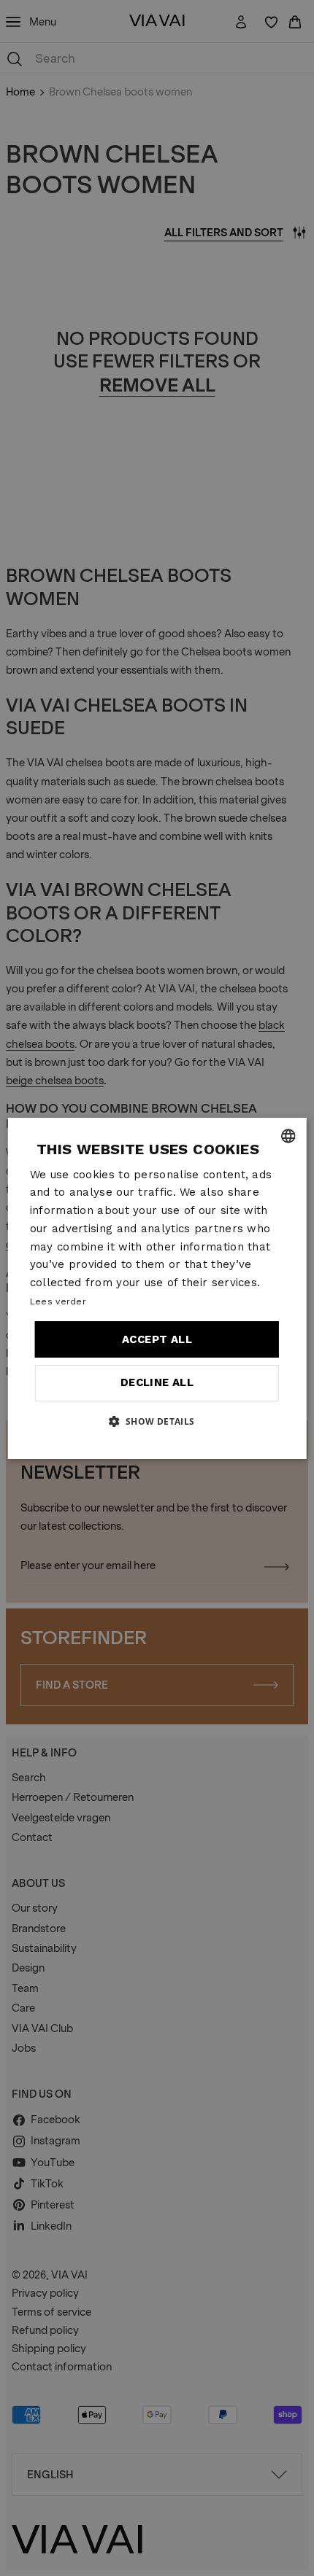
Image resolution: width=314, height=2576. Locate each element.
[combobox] (288, 1136)
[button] (157, 1421)
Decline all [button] (157, 1382)
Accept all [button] (157, 1339)
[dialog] (157, 1288)
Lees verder (58, 1301)
